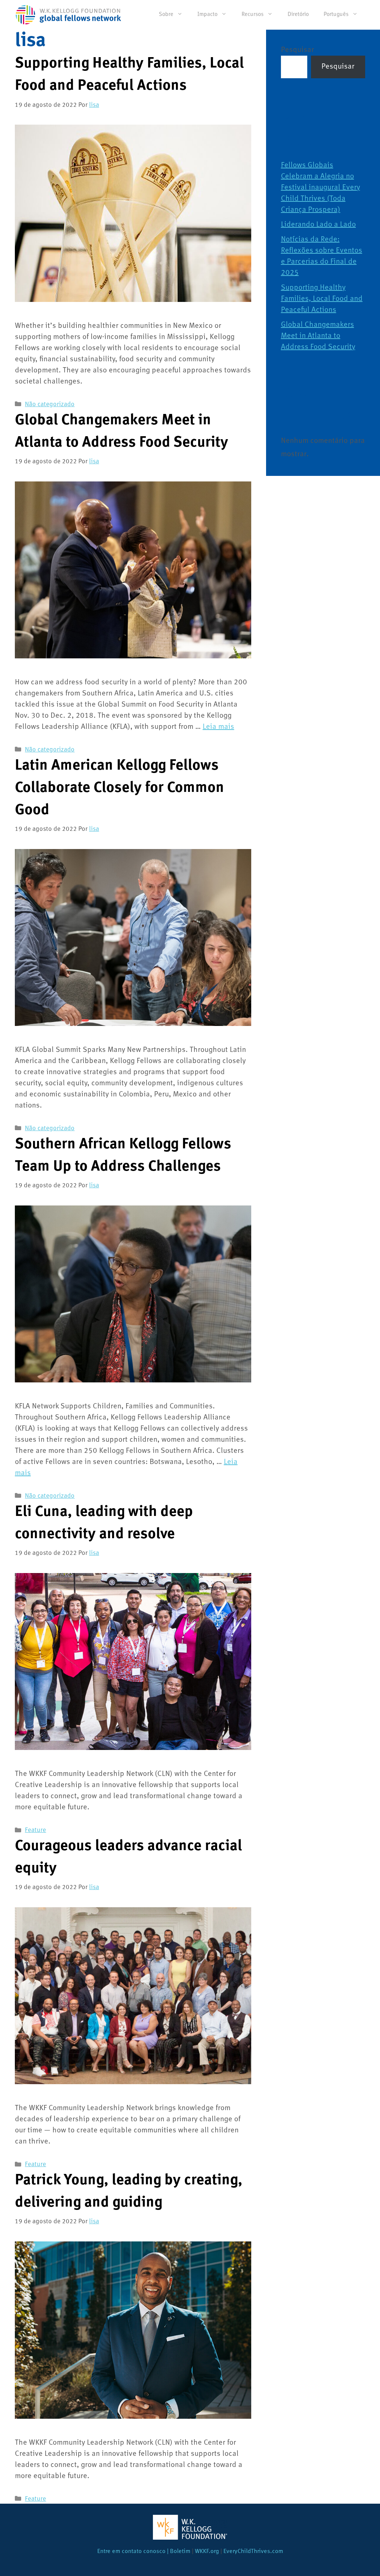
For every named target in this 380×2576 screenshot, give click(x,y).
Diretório (298, 15)
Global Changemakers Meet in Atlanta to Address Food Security (318, 336)
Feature (35, 1830)
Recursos (253, 15)
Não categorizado (50, 404)
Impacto (207, 15)
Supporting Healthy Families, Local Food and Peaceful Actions (322, 299)
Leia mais (218, 727)
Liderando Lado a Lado (318, 225)
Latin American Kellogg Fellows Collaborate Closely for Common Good (119, 788)
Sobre (166, 15)
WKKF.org (207, 2552)
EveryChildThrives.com (253, 2552)
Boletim (180, 2552)
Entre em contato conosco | (134, 2552)
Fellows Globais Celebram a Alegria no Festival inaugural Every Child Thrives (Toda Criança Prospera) (320, 188)
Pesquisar (297, 50)
